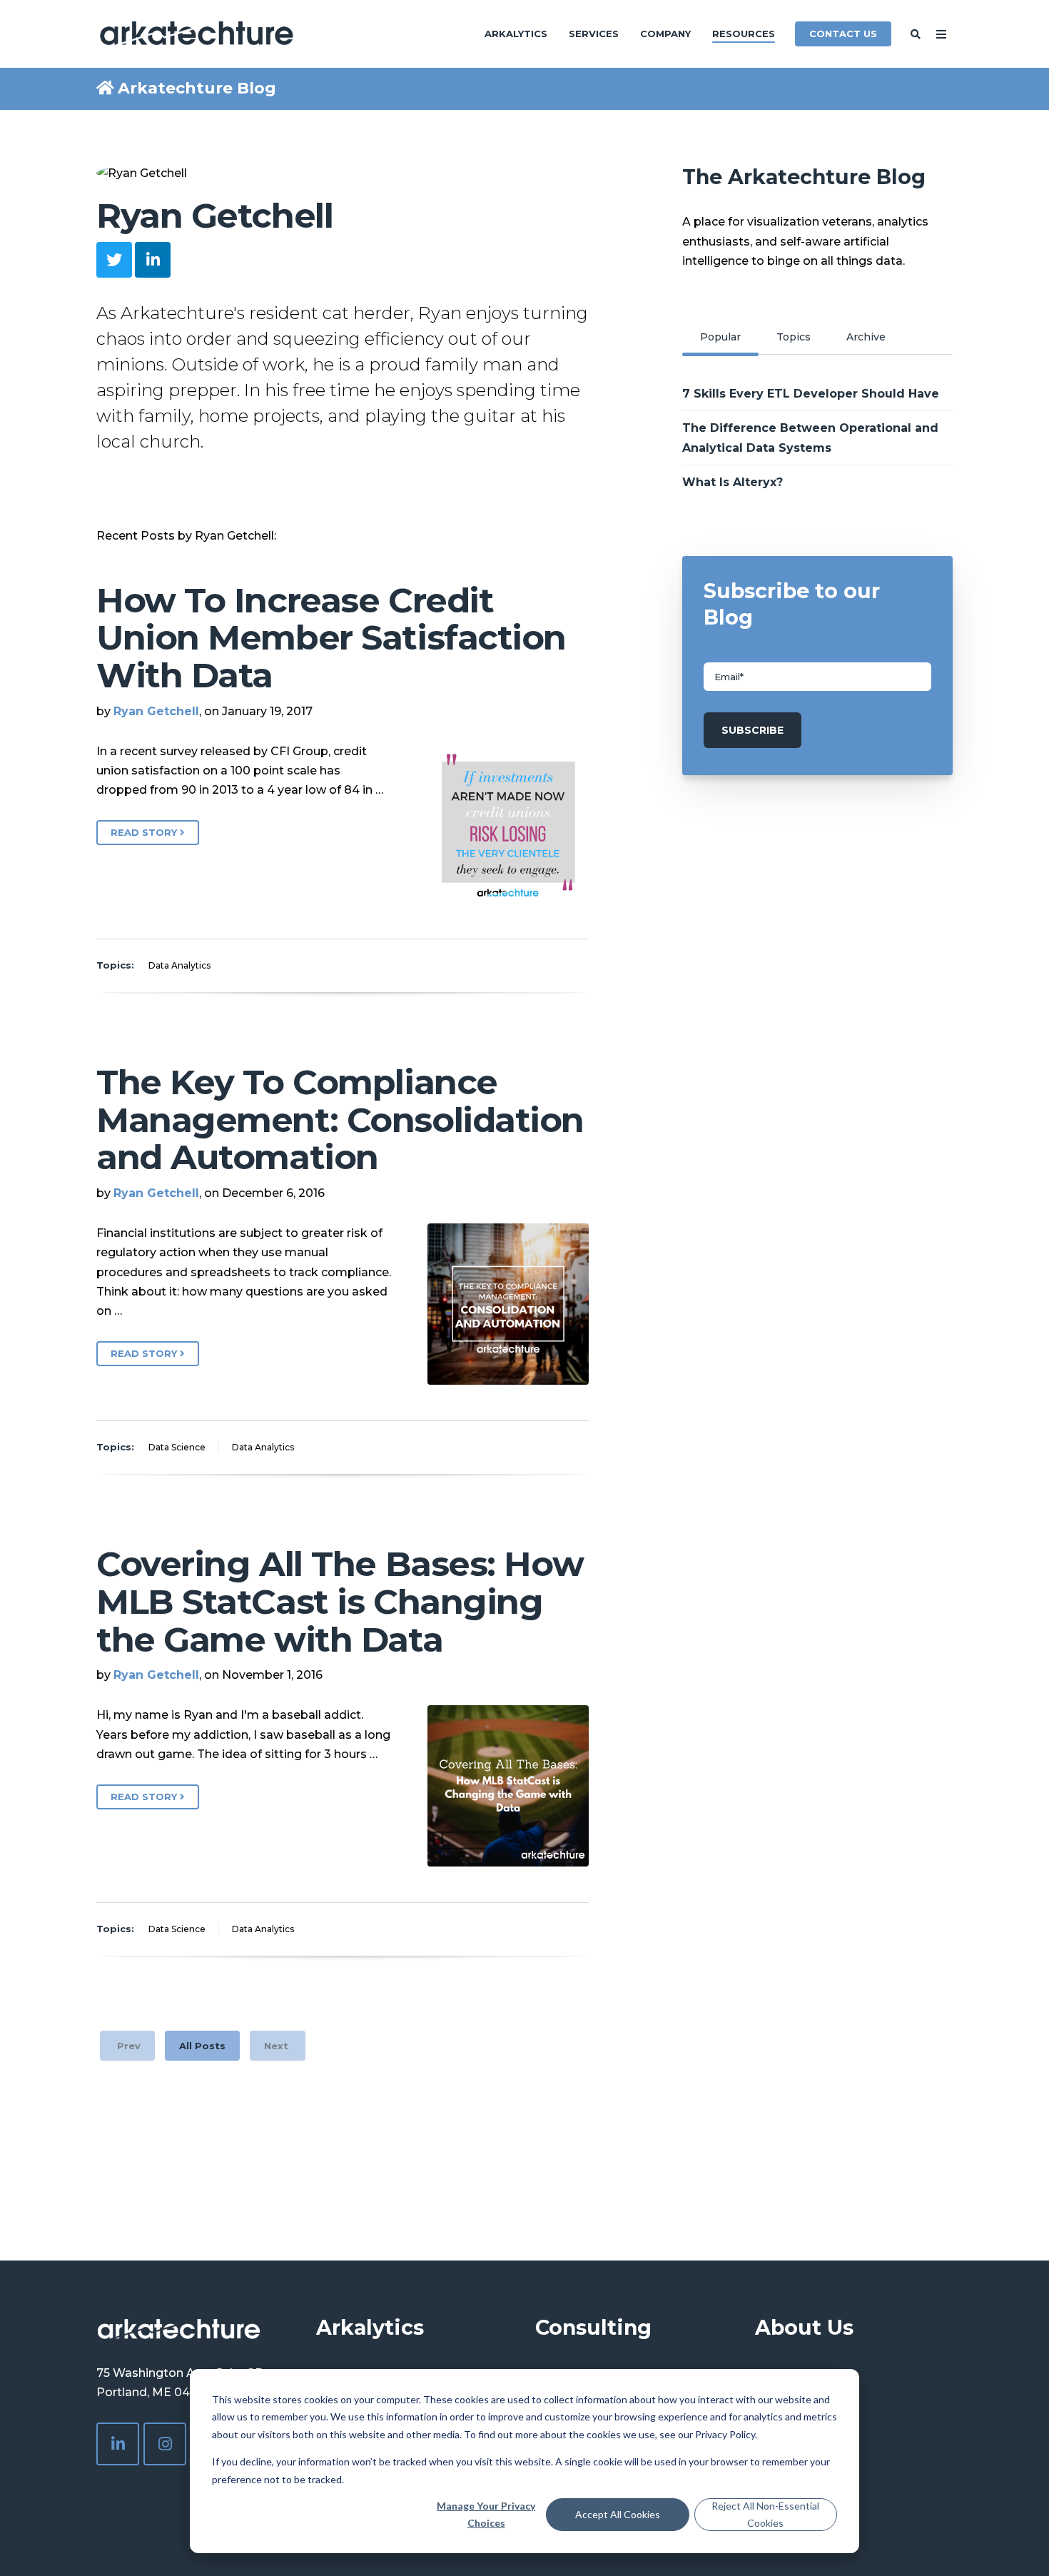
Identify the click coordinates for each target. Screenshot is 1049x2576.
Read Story (145, 832)
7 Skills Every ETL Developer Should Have (811, 394)
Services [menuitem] (594, 34)
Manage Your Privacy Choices (486, 2515)
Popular (720, 337)
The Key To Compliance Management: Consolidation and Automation (340, 1120)
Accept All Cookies (618, 2514)
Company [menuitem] (665, 34)
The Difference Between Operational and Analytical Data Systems (810, 438)
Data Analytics (179, 965)
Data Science (177, 1447)
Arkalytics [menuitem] (516, 34)
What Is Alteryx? (733, 482)
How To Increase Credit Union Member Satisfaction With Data (331, 638)
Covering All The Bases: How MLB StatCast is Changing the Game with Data (340, 1602)
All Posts (202, 2046)
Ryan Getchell (156, 711)
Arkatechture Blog (197, 88)
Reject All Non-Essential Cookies (765, 2515)
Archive (866, 337)
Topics (794, 337)
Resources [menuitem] (744, 34)
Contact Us (843, 34)
